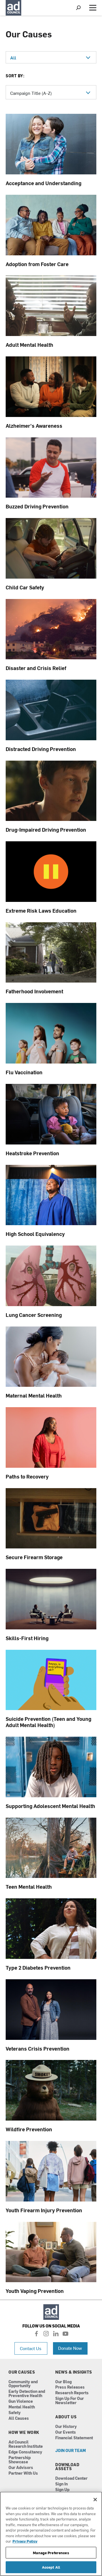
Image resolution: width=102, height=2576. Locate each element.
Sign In (61, 2484)
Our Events (66, 2432)
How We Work (24, 2432)
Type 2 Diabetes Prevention (38, 1968)
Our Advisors (21, 2468)
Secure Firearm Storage (34, 1557)
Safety (15, 2413)
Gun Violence (21, 2401)
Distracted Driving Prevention (41, 749)
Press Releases (70, 2387)
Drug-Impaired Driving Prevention (46, 830)
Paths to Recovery (27, 1476)
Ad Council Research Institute (26, 2444)
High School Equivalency (35, 1234)
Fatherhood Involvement (34, 991)
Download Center (71, 2478)
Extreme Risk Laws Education (41, 911)
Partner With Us (23, 2473)
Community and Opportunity (23, 2384)
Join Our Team (71, 2451)
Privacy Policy (25, 2541)
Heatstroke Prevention (32, 1153)
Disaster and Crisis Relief (36, 668)
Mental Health (22, 2407)
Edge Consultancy (25, 2452)
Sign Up (62, 2490)
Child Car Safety (25, 587)
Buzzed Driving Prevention (37, 506)
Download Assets (67, 2467)
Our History (66, 2427)
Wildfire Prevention (29, 2129)
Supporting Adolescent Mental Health (50, 1806)
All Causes (19, 2418)
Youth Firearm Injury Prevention (44, 2210)
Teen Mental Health (29, 1887)
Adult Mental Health (29, 345)
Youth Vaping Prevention (35, 2291)
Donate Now (70, 2348)
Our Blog (63, 2382)
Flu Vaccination (24, 1072)
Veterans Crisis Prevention (38, 2048)
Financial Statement (74, 2438)
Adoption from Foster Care (37, 264)
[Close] (95, 2500)
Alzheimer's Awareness (34, 426)
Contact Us (31, 2348)
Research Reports (72, 2393)
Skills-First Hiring (27, 1638)
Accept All (51, 2567)
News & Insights (74, 2372)
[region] (51, 2534)
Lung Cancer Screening (34, 1315)
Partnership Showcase (20, 2460)
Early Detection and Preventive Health (27, 2394)
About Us (66, 2417)
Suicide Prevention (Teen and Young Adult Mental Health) (48, 1722)
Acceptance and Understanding (43, 183)
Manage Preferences (51, 2553)
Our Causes (22, 2372)
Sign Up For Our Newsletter (70, 2401)
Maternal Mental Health (34, 1395)
